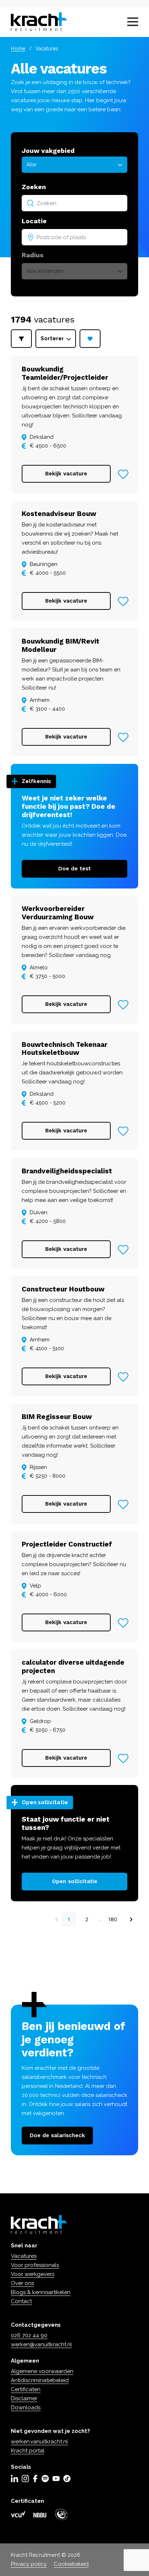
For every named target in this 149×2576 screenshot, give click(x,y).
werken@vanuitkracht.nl (41, 2344)
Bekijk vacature (66, 474)
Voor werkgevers (33, 2274)
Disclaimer (24, 2398)
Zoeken (34, 187)
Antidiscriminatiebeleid (40, 2380)
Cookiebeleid (71, 2564)
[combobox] (74, 203)
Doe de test (74, 869)
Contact (21, 2301)
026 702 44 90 (29, 2335)
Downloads (26, 2408)
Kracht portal (28, 2451)
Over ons (22, 2283)
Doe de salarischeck (57, 2135)
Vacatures (24, 2256)
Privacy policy (29, 2564)
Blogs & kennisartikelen (41, 2292)
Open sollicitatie (75, 1881)
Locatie (34, 221)
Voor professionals (35, 2265)
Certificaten (26, 2389)
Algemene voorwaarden (42, 2371)
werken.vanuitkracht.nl (39, 2442)
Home (18, 49)
